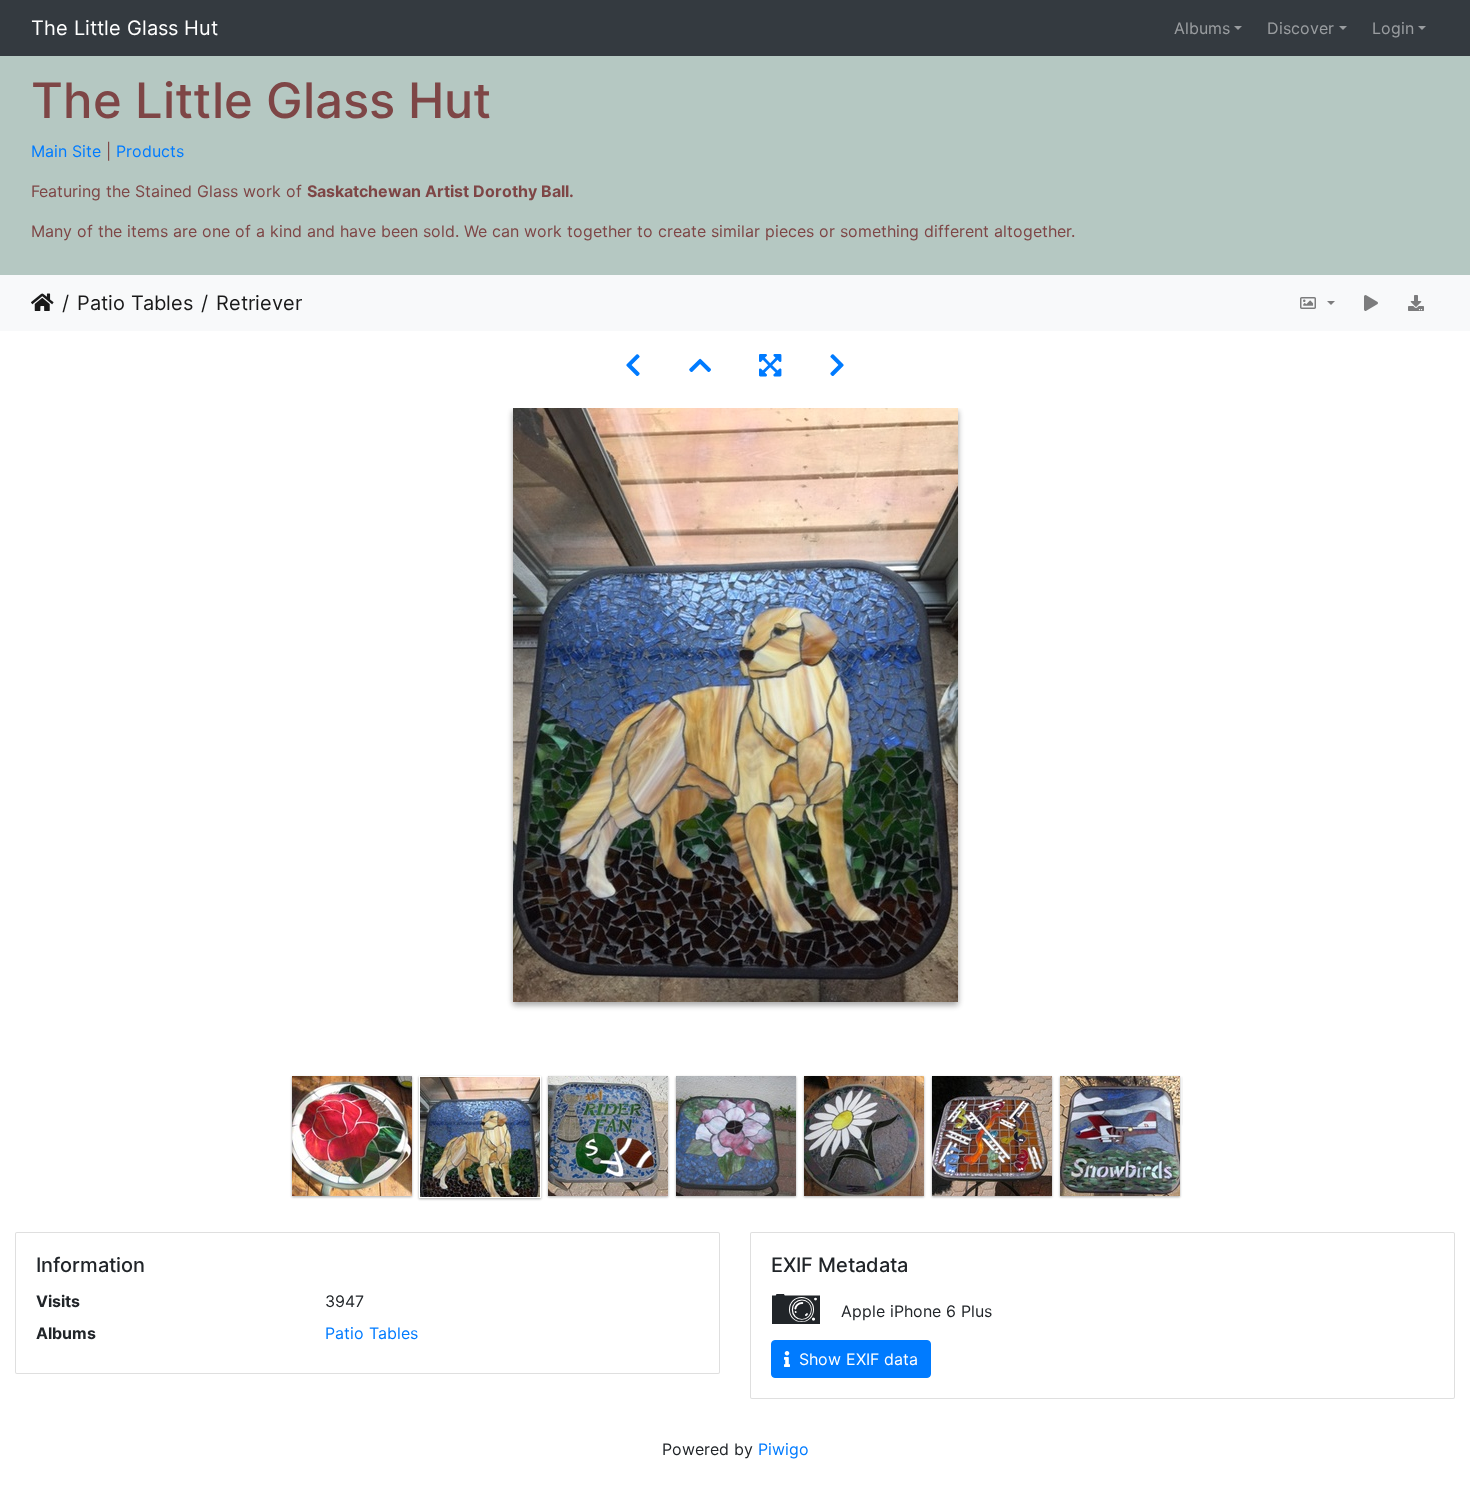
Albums (1202, 28)
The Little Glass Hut (124, 28)
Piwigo (783, 1449)
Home (42, 303)
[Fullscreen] (770, 365)
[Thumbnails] (700, 365)
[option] (352, 1136)
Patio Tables (135, 303)
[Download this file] (1416, 303)
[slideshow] (1371, 303)
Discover (1300, 28)
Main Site (66, 151)
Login (1393, 28)
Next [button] (1198, 1141)
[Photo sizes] (1316, 303)
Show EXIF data (856, 1359)
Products (150, 151)
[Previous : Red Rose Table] (633, 365)
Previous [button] (273, 1141)
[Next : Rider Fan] (837, 365)
